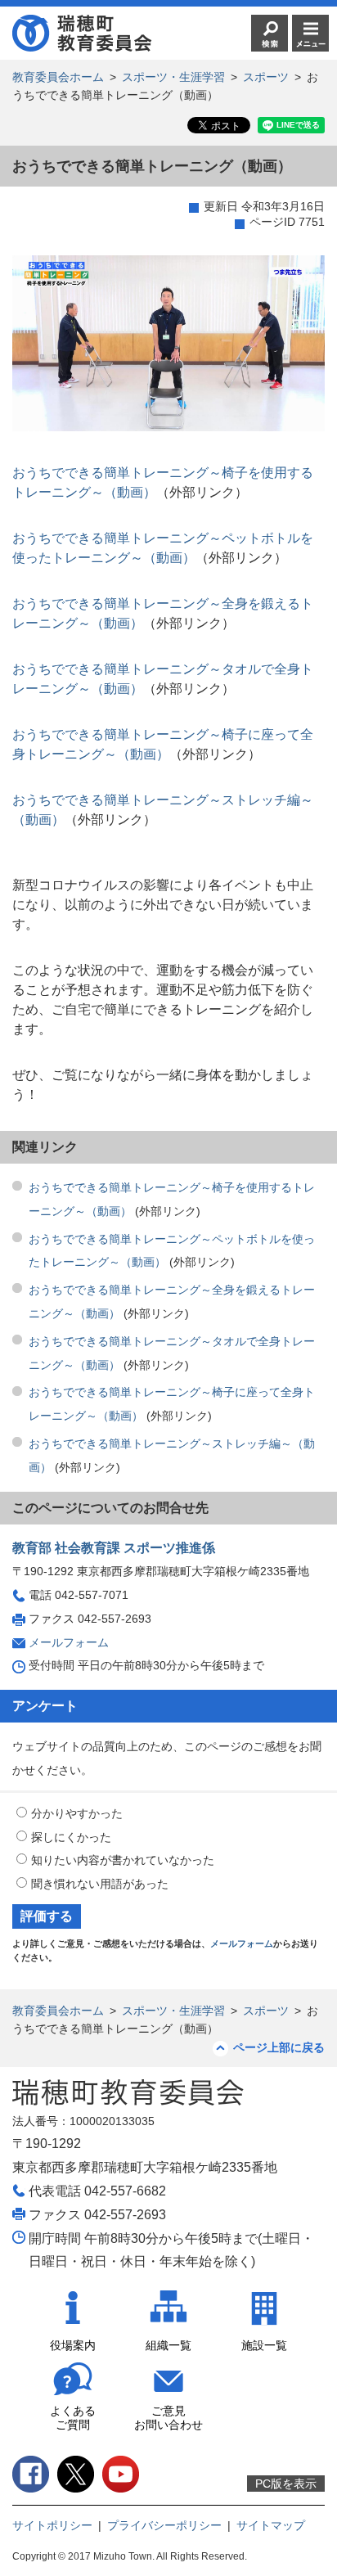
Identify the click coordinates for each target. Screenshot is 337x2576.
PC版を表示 (286, 2484)
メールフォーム (69, 1642)
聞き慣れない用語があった (100, 1884)
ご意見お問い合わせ (168, 2418)
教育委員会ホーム (58, 77)
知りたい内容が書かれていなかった (123, 1860)
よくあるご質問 (73, 2418)
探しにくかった (71, 1837)
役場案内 (73, 2345)
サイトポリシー (52, 2525)
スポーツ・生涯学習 (173, 77)
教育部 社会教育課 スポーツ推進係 (114, 1548)
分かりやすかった (77, 1813)
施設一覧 (264, 2345)
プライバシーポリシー (164, 2525)
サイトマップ (271, 2525)
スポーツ (266, 77)
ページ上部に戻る (279, 2047)
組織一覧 (168, 2345)
